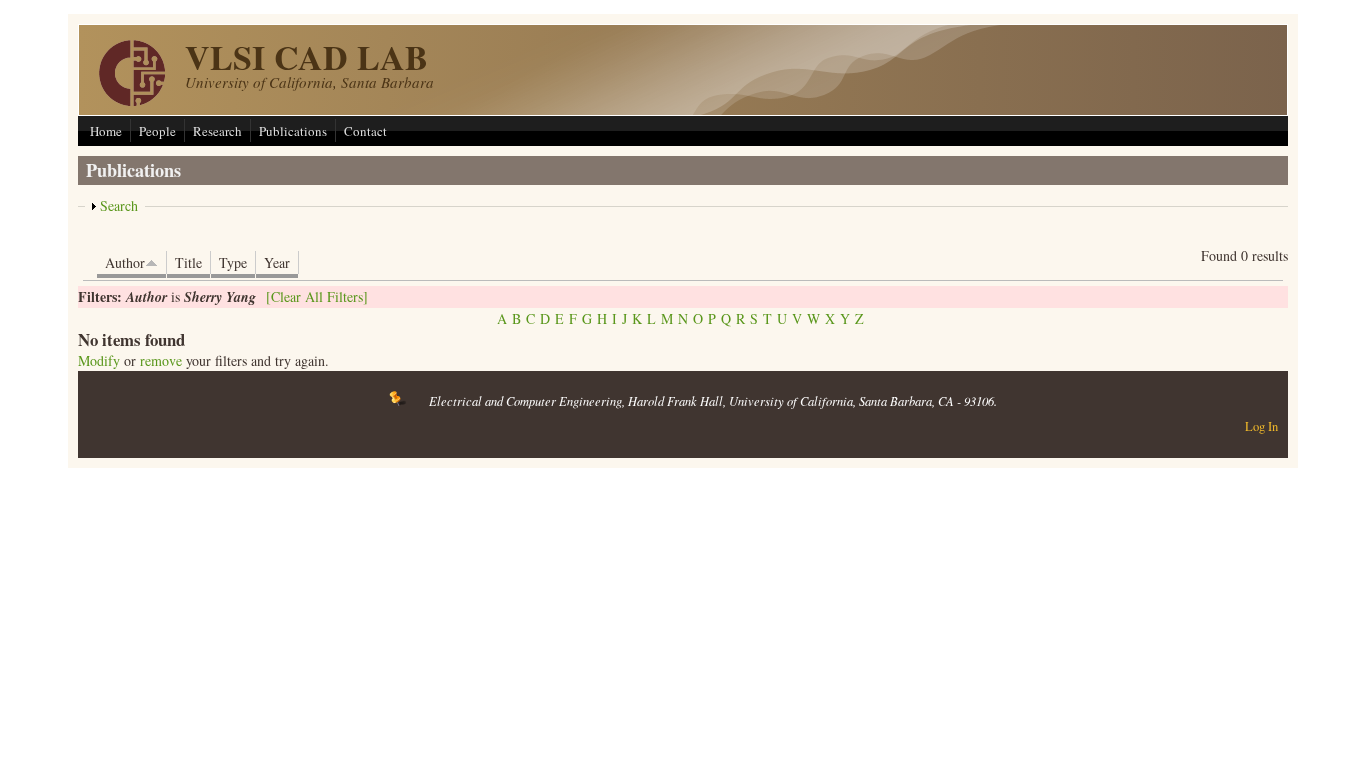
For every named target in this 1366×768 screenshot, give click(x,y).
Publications (293, 131)
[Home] (132, 100)
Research (217, 131)
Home (106, 131)
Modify (99, 360)
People (157, 131)
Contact (365, 131)
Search (119, 205)
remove (161, 360)
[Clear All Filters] (317, 296)
